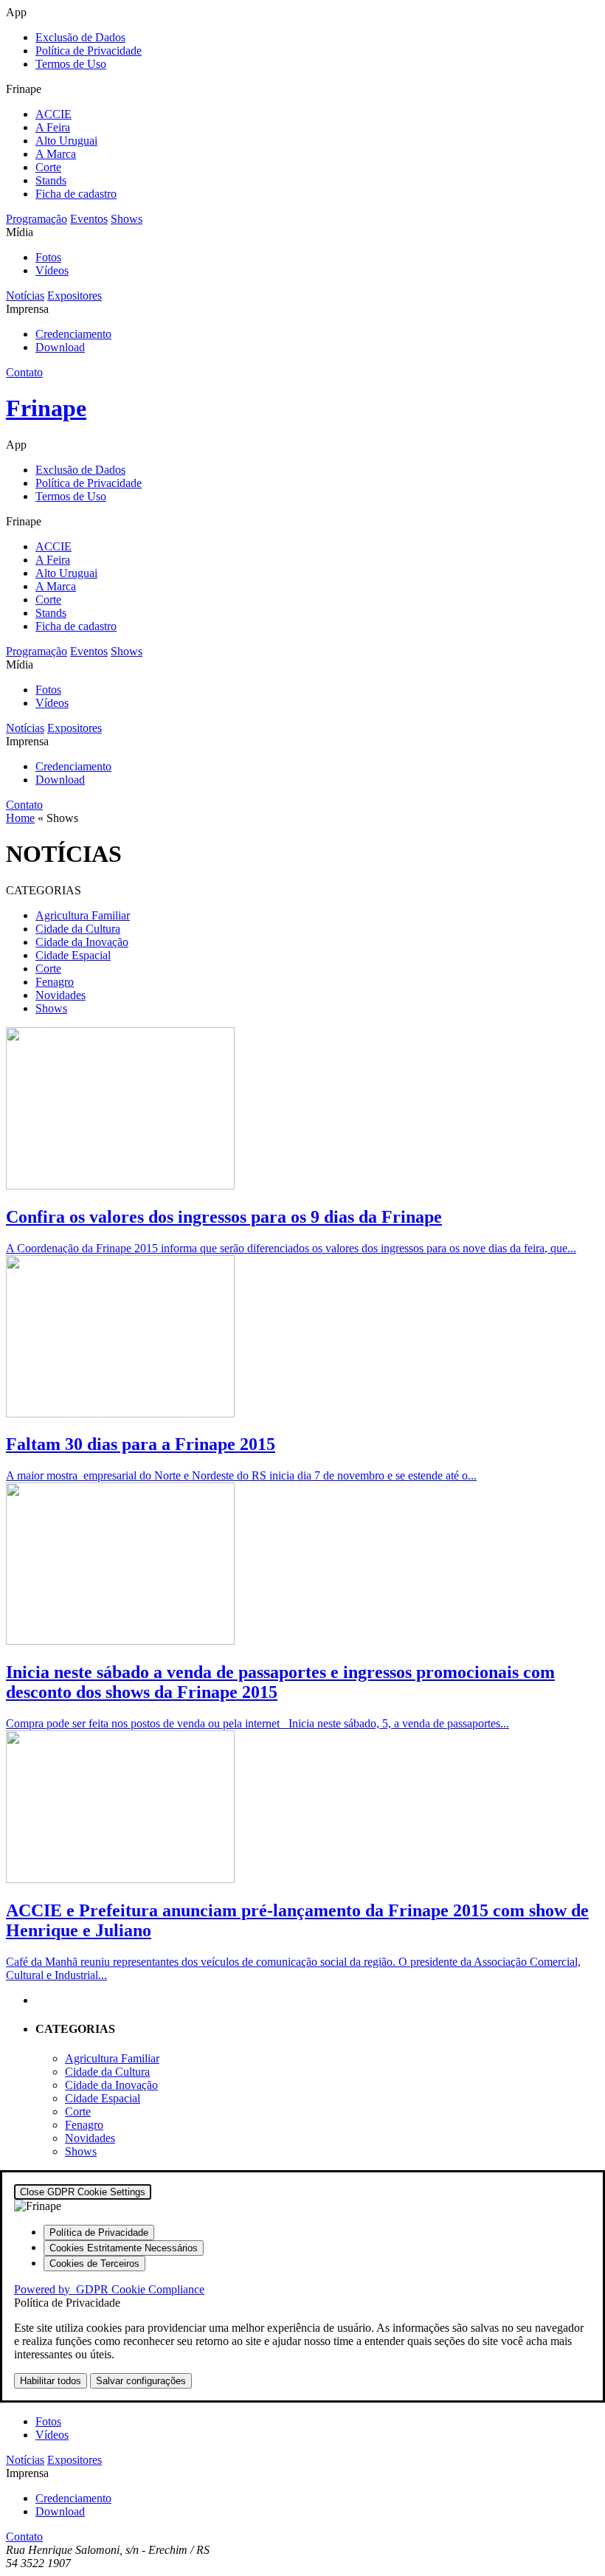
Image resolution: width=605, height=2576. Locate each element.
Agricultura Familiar (83, 915)
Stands (51, 180)
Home (20, 818)
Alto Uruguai (66, 141)
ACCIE (53, 114)
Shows (127, 219)
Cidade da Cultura (78, 929)
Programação (37, 219)
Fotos (48, 257)
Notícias (25, 296)
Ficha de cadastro (76, 194)
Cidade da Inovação (82, 942)
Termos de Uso (71, 64)
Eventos (89, 219)
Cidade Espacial (73, 955)
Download (60, 347)
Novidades (60, 995)
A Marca (56, 154)
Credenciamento (73, 334)
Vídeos (52, 270)
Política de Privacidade (89, 51)
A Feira (53, 127)
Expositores (75, 296)
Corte (48, 167)
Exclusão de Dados (80, 37)
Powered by (109, 2289)
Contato (24, 372)
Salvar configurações (141, 2381)
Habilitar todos (51, 2381)
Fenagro (55, 982)
